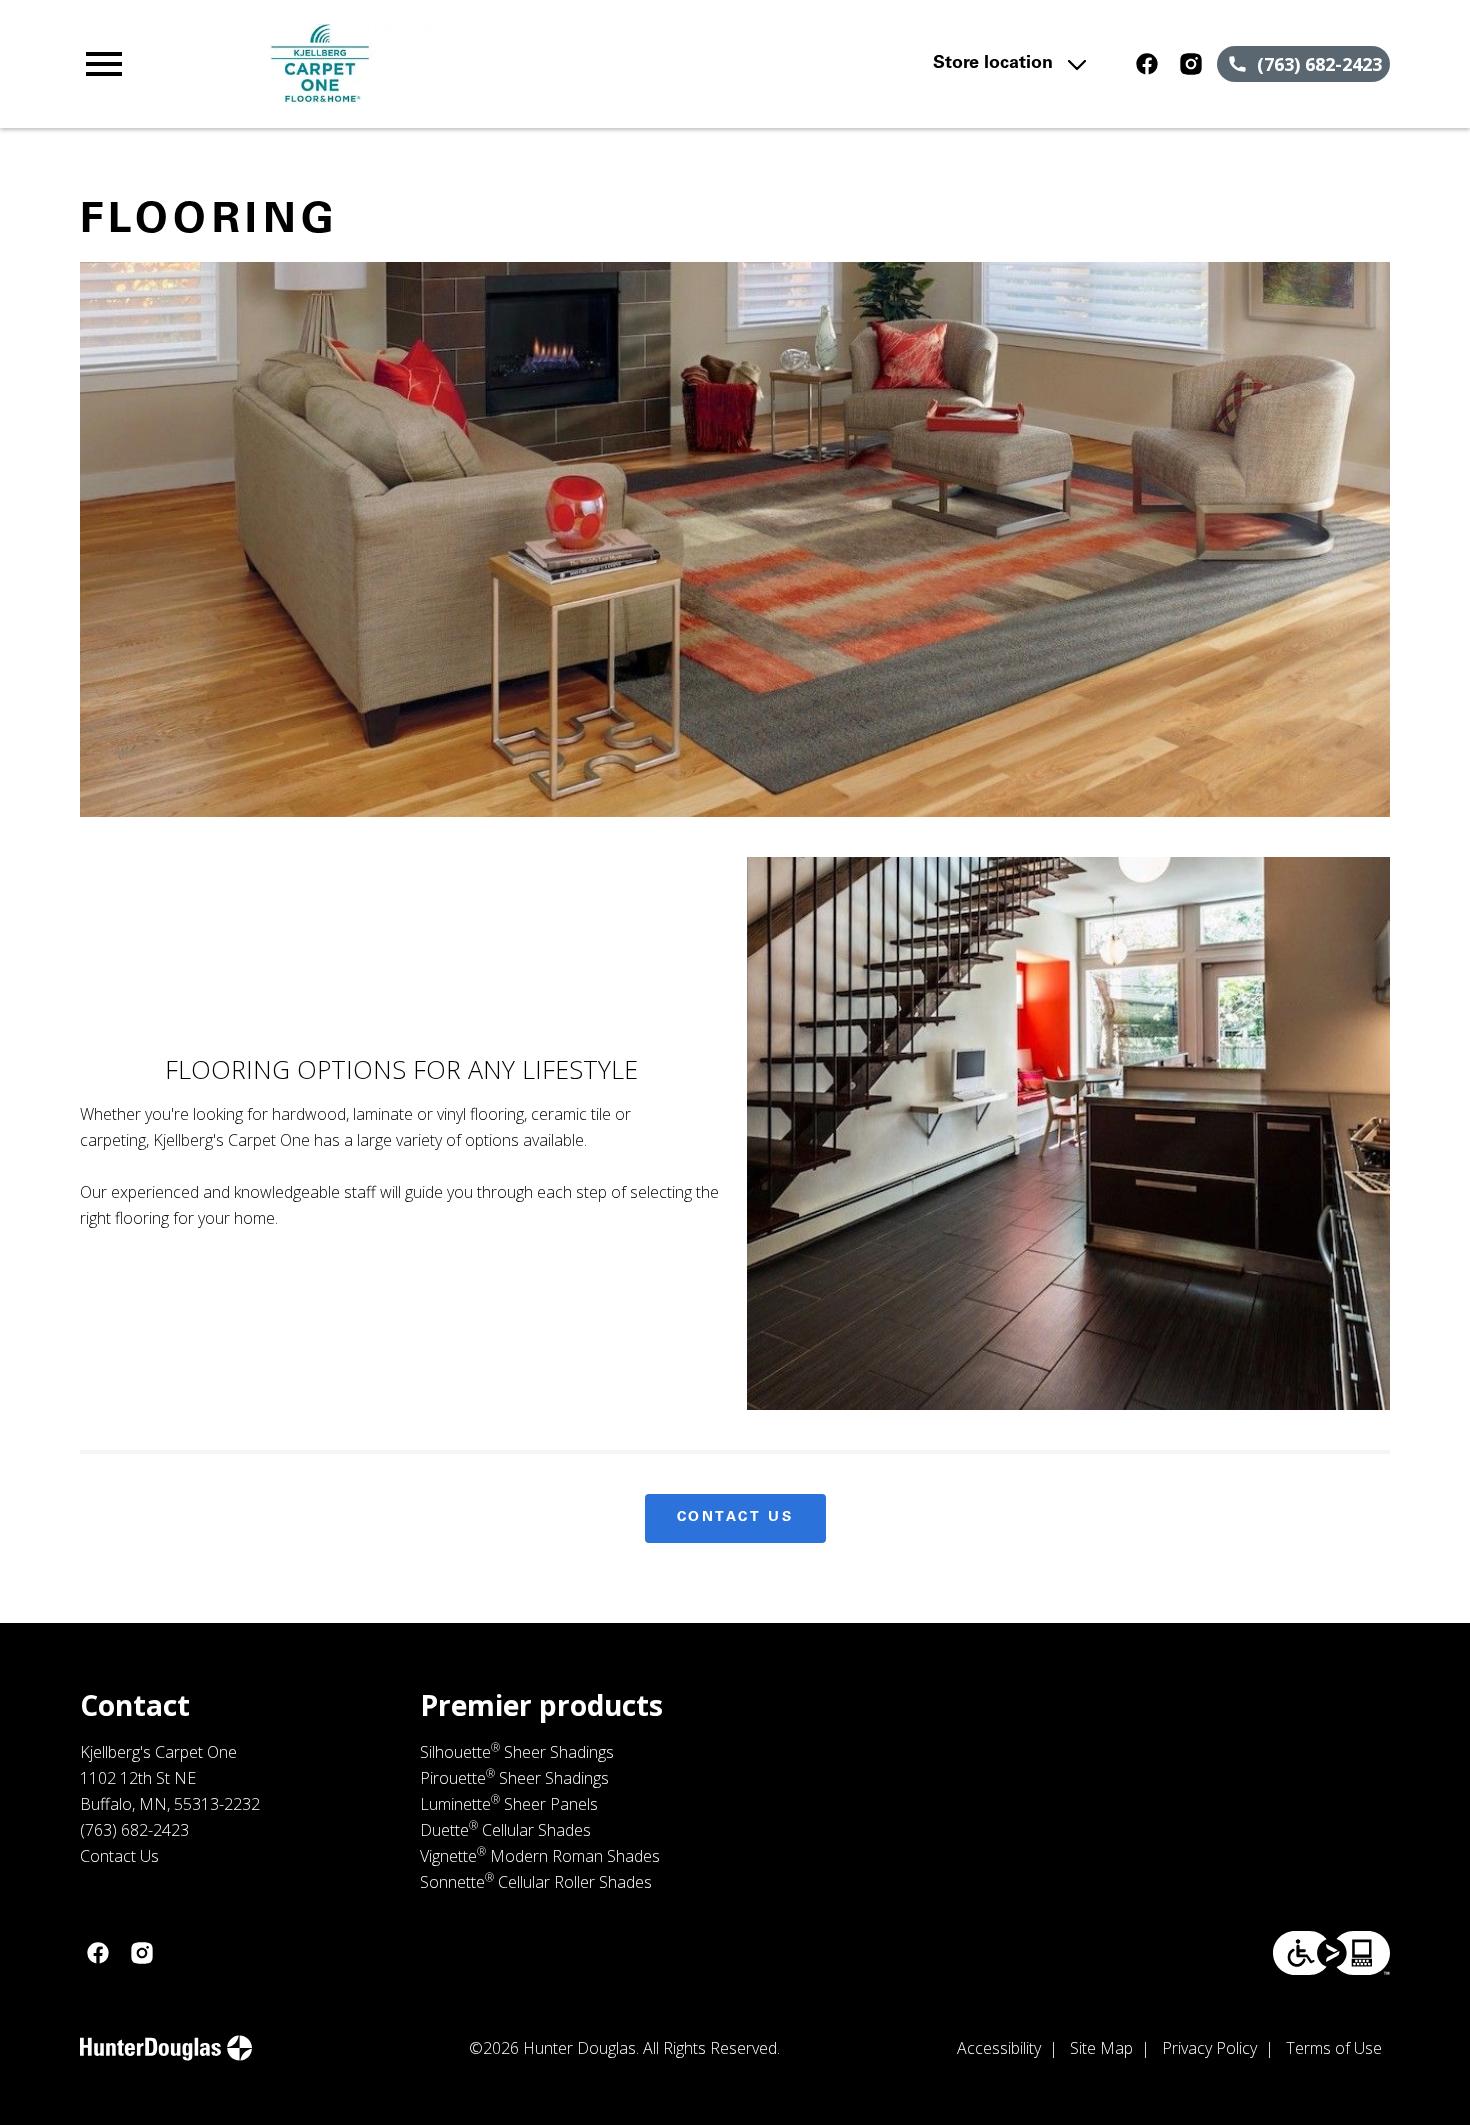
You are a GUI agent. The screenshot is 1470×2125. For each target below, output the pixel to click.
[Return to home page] (471, 64)
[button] (104, 64)
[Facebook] (1147, 64)
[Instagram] (1191, 64)
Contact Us (735, 1518)
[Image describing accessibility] (1331, 1953)
